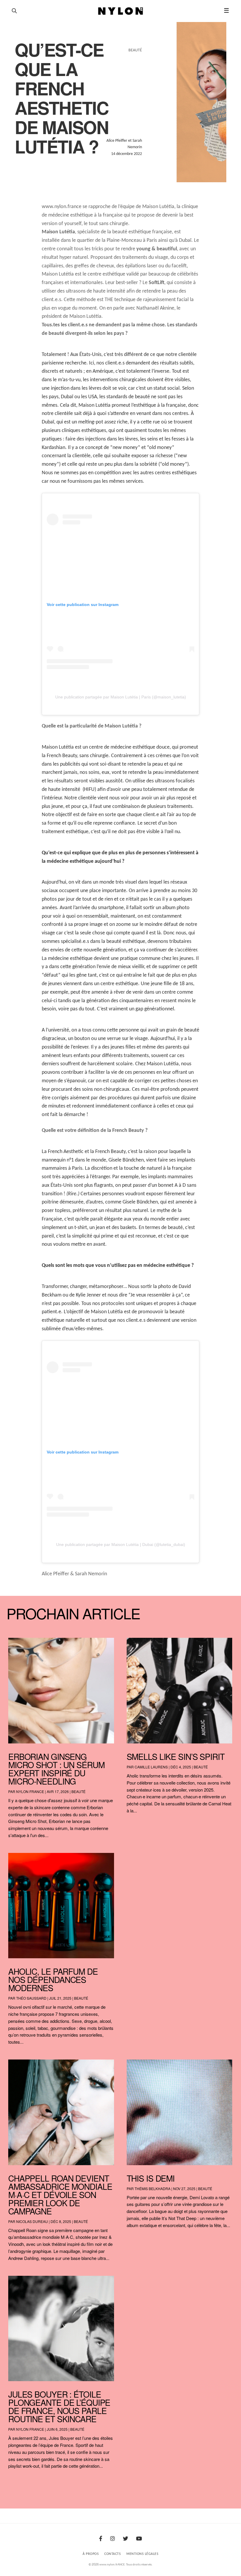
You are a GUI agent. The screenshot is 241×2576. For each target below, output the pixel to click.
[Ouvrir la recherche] (14, 11)
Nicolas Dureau (32, 2221)
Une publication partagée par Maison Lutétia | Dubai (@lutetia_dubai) (121, 1544)
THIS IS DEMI (151, 2178)
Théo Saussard (31, 1998)
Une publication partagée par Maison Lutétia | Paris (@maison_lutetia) (121, 697)
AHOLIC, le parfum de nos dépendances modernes (53, 1979)
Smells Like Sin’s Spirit (176, 1756)
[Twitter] (125, 2539)
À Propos (91, 2554)
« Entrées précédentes (20, 2481)
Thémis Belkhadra (153, 2188)
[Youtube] (139, 2539)
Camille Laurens (151, 1767)
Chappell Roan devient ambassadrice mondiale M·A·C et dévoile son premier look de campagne (60, 2195)
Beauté (78, 1791)
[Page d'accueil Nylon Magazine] (121, 11)
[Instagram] (113, 2539)
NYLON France (30, 1791)
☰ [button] (226, 11)
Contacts (113, 2554)
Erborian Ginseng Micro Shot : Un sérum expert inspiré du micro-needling (56, 1769)
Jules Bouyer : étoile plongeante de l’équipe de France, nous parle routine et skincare (59, 2406)
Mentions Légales (142, 2554)
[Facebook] (101, 2539)
